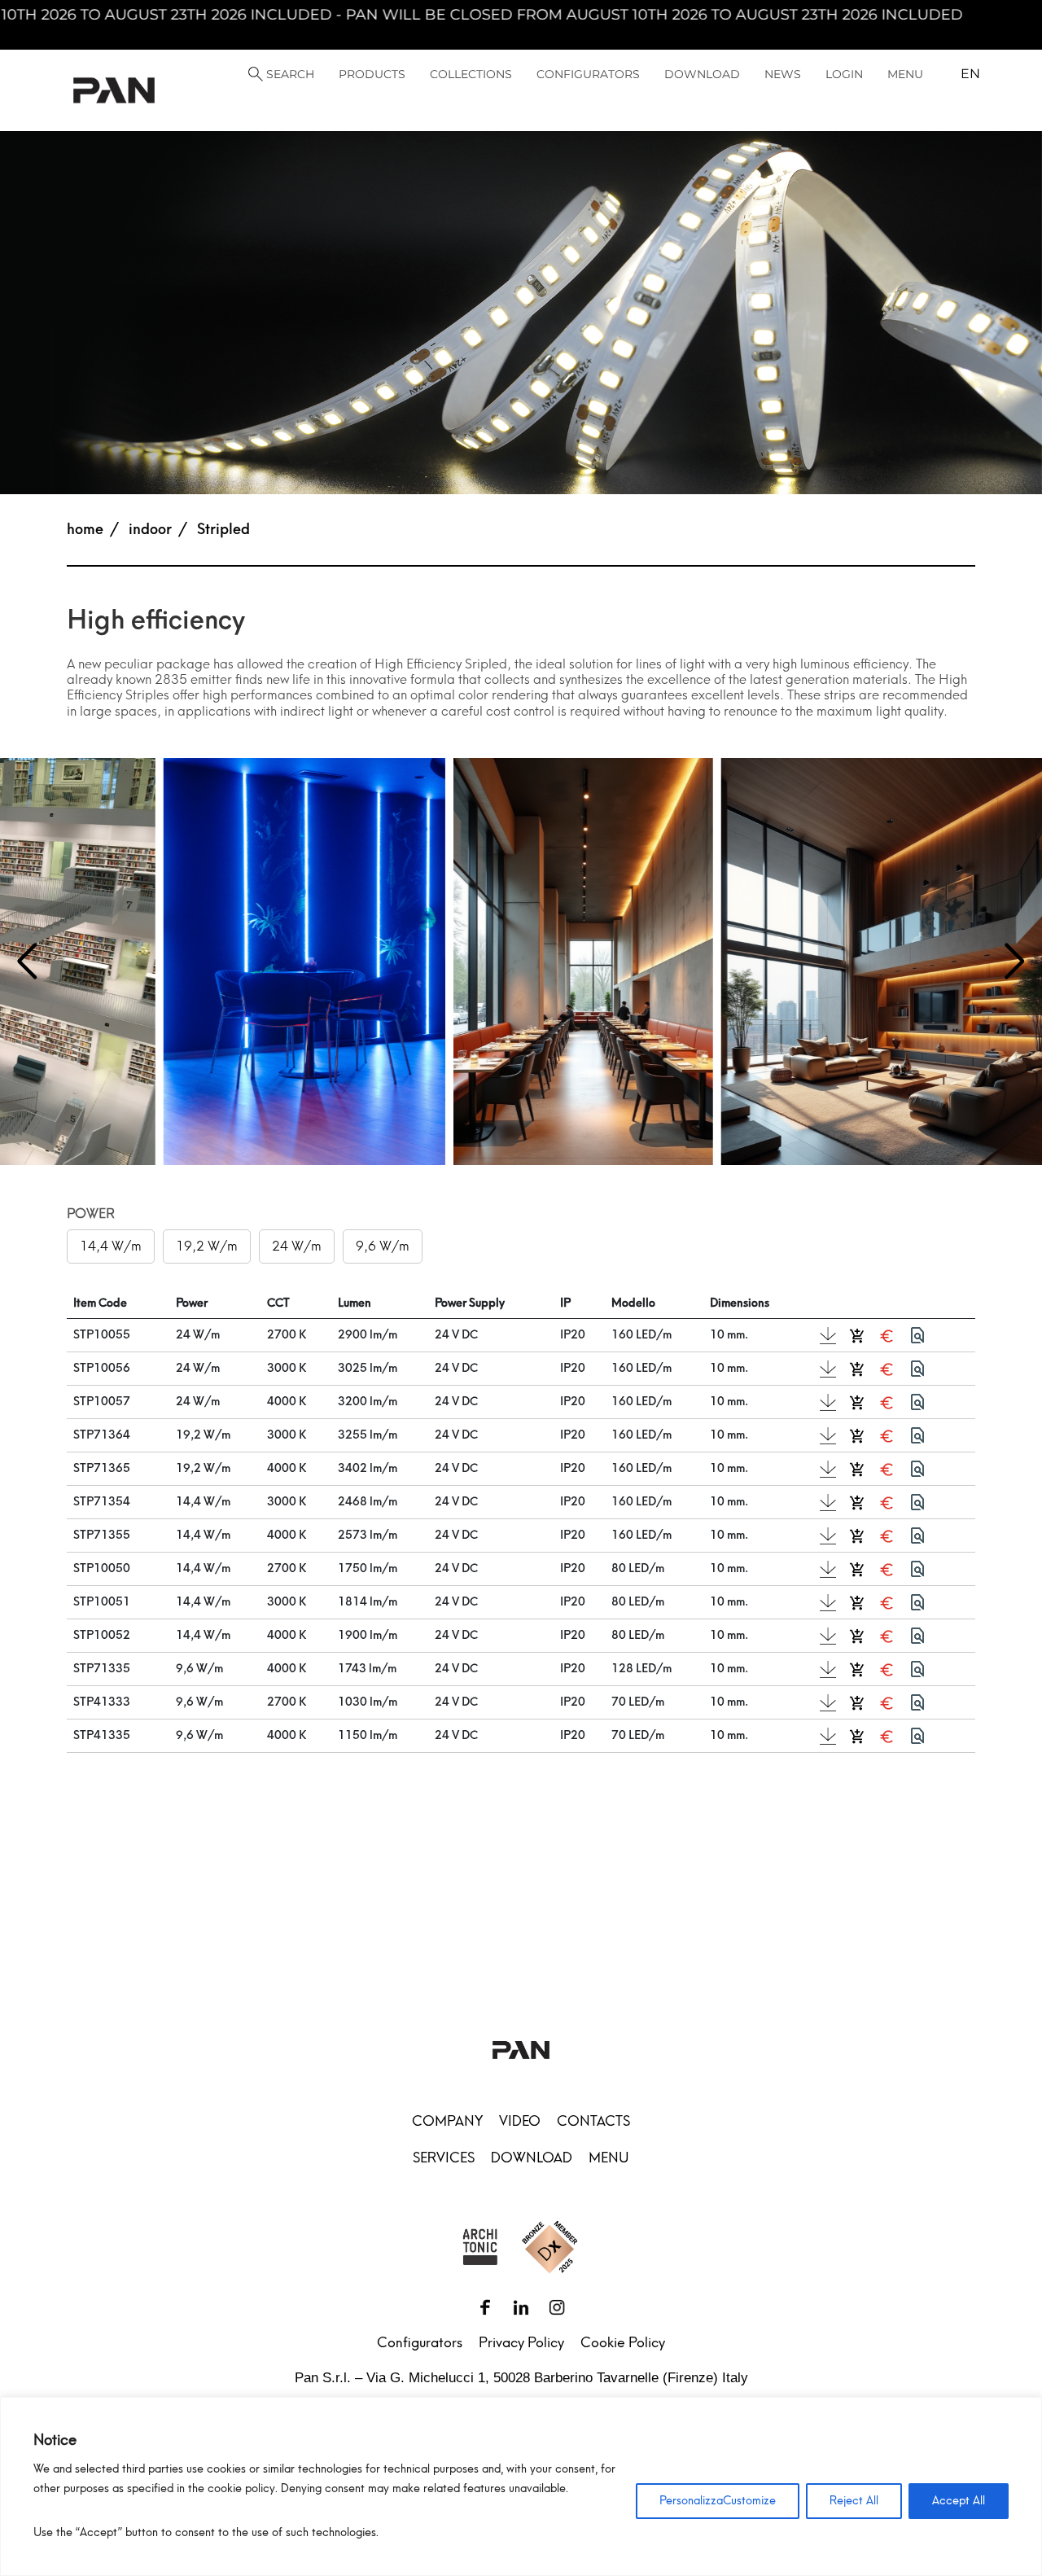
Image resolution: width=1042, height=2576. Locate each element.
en (970, 74)
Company (447, 2121)
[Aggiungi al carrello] (857, 1335)
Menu (609, 2158)
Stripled (223, 529)
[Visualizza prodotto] (917, 1335)
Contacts (593, 2121)
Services (444, 2158)
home (85, 529)
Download (532, 2158)
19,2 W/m (207, 1246)
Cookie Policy (623, 2342)
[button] (1015, 962)
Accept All (959, 2501)
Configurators (420, 2342)
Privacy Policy (521, 2342)
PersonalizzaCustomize (718, 2501)
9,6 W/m (383, 1246)
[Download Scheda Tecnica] (828, 1336)
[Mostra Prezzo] (887, 1335)
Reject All (854, 2501)
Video (520, 2121)
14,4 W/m (111, 1246)
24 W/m (297, 1246)
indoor (150, 529)
